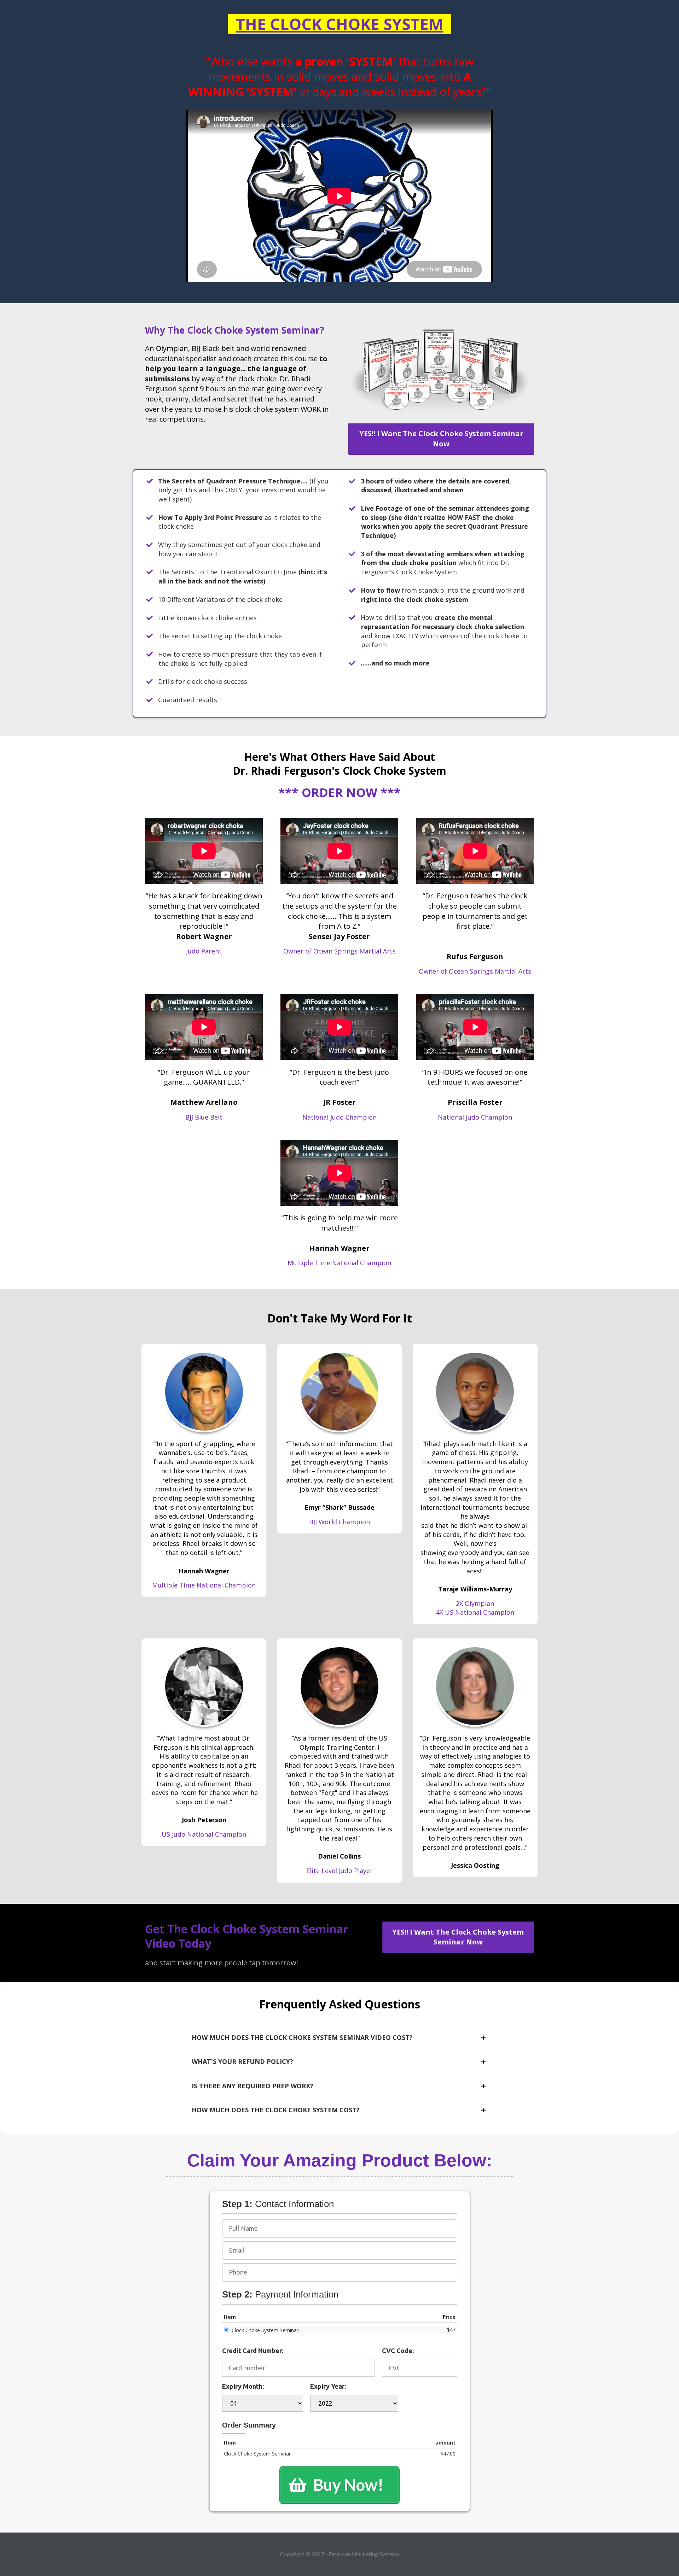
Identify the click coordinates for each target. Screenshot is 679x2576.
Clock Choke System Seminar (265, 2330)
